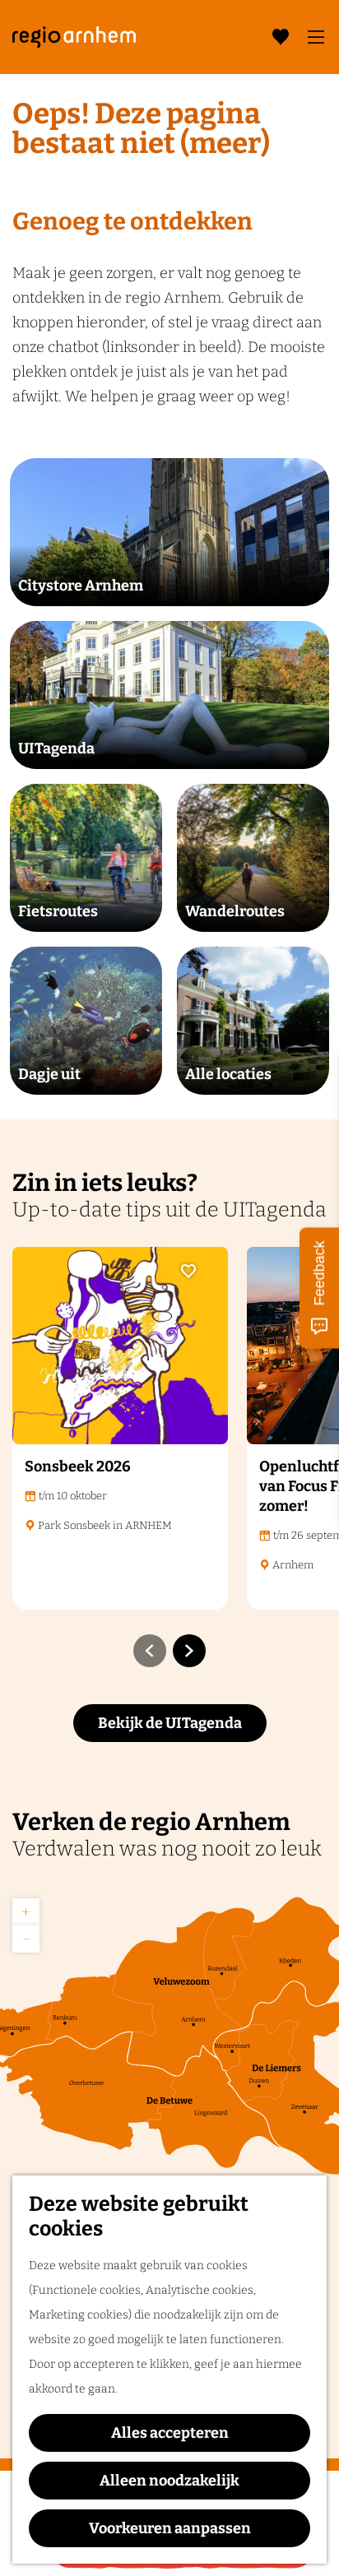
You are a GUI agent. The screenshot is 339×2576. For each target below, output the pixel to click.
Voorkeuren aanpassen (170, 2528)
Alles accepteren (170, 2433)
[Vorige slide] (150, 1651)
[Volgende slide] (189, 1651)
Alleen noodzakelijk (169, 2481)
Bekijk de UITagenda (170, 1723)
